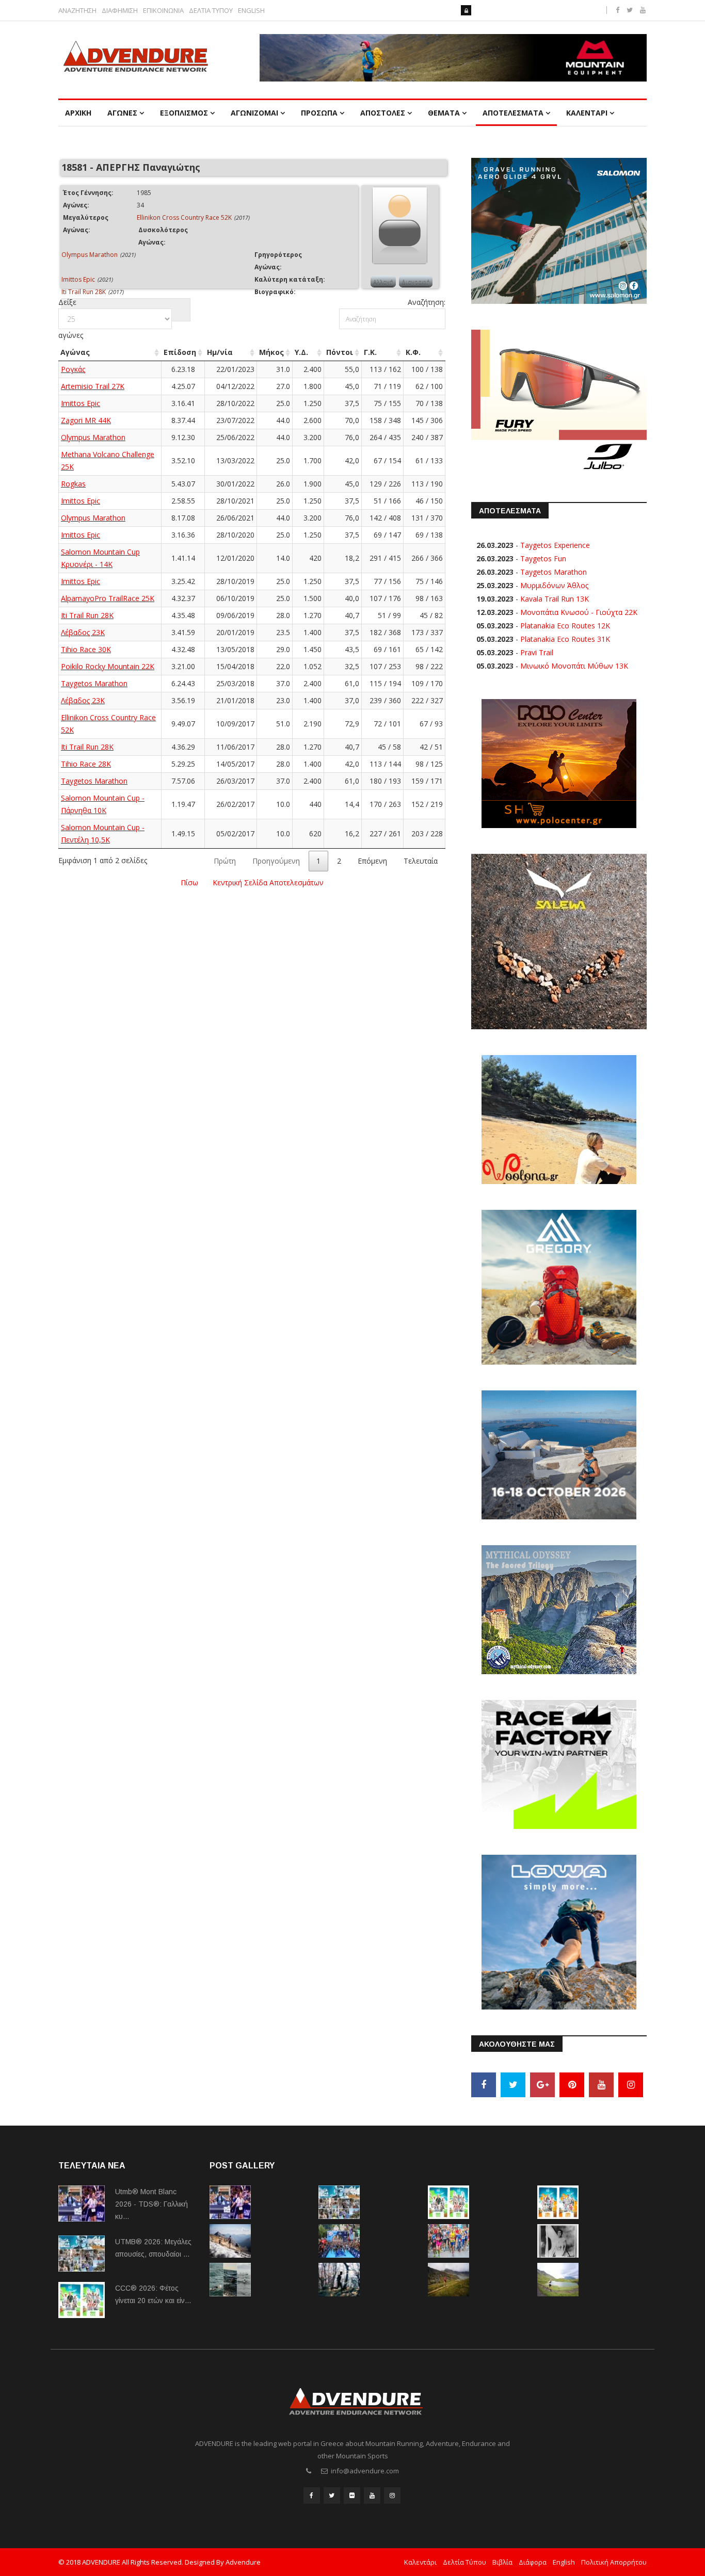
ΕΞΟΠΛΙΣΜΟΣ (184, 113)
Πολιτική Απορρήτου (614, 2562)
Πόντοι (340, 352)
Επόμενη (372, 861)
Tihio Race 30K (86, 649)
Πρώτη (225, 861)
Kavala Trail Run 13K (555, 599)
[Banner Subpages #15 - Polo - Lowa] (559, 1931)
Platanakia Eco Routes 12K (565, 626)
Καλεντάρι (420, 2562)
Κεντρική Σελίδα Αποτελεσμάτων (268, 882)
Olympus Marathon (90, 255)
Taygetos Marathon (94, 683)
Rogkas (73, 484)
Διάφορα (533, 2562)
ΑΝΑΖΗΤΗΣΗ (77, 11)
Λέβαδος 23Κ (83, 632)
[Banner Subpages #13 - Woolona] (559, 1119)
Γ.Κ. (370, 352)
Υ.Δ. (301, 352)
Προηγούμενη (276, 861)
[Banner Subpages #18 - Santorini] (559, 1454)
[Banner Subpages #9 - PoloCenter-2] (559, 763)
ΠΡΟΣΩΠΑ (319, 113)
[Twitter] (513, 2085)
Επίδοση (180, 352)
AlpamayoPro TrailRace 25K (108, 598)
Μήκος (271, 352)
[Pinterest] (572, 2085)
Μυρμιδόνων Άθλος (554, 585)
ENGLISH (251, 11)
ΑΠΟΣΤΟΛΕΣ (383, 113)
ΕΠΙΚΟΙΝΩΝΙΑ (163, 11)
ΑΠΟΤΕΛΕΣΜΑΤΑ (513, 113)
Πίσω (189, 882)
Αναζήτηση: (427, 302)
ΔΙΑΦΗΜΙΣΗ (120, 11)
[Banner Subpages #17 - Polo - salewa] (559, 941)
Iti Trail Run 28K (84, 292)
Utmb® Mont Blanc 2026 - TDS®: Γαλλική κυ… (151, 2204)
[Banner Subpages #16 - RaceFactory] (559, 1764)
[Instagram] (631, 2085)
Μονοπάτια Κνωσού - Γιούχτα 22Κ (579, 612)
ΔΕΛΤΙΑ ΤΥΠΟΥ (211, 11)
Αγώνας (75, 352)
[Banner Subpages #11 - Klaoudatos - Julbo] (559, 402)
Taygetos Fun (543, 558)
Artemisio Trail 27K (93, 386)
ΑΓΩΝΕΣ (122, 113)
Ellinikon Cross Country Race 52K (184, 217)
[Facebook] (484, 2085)
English (564, 2562)
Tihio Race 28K (86, 764)
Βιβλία (502, 2562)
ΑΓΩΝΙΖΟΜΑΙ (254, 113)
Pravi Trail (537, 652)
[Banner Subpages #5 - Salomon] (559, 230)
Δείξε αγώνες (71, 319)
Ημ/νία (220, 352)
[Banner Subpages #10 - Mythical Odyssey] (559, 1609)
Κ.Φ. (413, 352)
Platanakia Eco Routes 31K (565, 639)
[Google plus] (542, 2085)
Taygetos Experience (555, 545)
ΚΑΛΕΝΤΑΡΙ (587, 113)
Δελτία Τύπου (464, 2562)
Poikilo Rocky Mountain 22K (108, 666)
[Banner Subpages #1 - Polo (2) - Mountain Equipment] (453, 58)
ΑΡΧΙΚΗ (78, 113)
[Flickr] (352, 2496)
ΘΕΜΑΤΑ (444, 113)
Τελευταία (421, 861)
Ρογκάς (73, 369)
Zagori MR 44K (86, 420)
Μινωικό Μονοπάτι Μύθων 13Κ (574, 666)
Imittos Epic (78, 279)
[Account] (466, 10)
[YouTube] (601, 2085)
